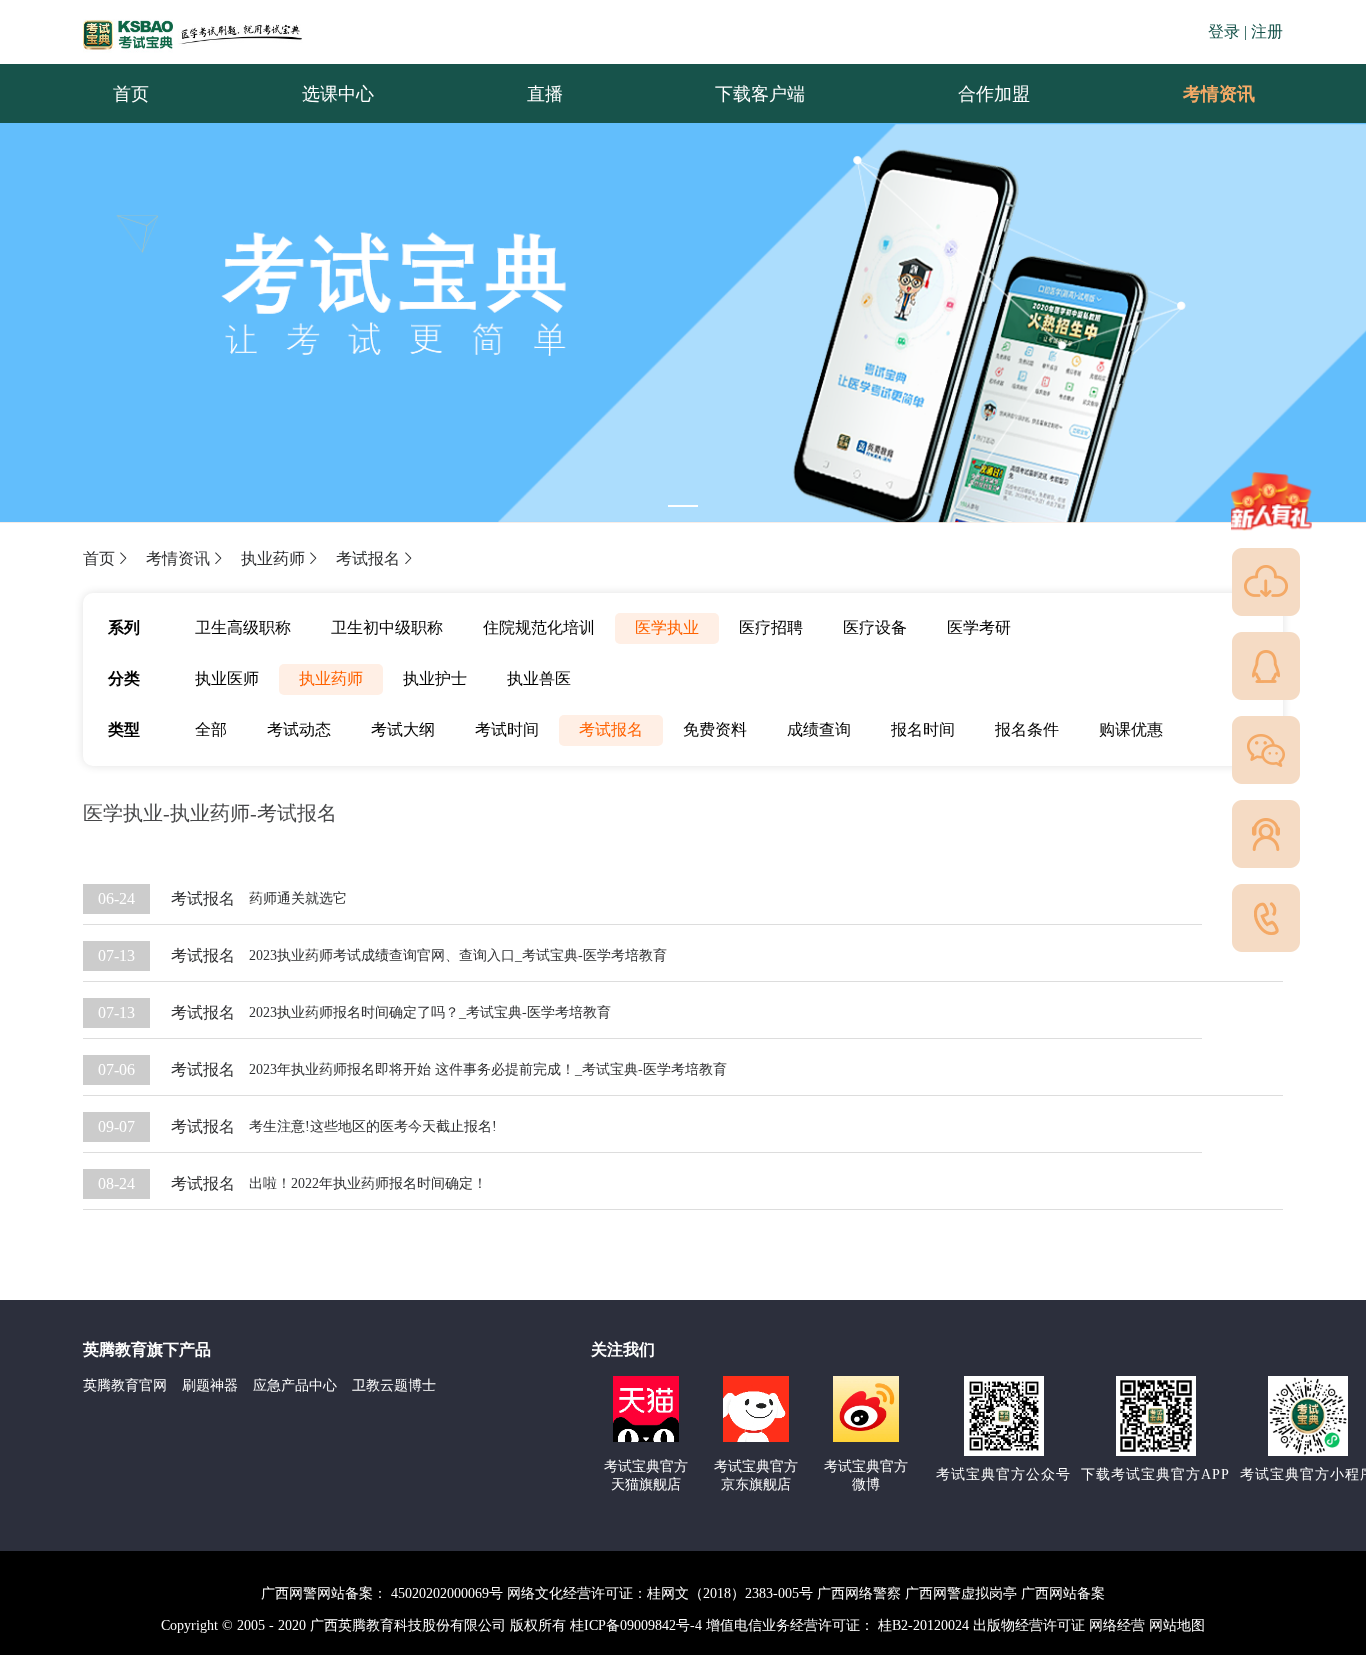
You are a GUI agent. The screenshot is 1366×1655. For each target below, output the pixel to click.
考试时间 (507, 729)
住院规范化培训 (539, 627)
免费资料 (715, 729)
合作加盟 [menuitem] (994, 94)
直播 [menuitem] (545, 94)
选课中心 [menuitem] (338, 94)
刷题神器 (210, 1385)
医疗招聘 (771, 627)
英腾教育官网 (125, 1385)
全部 (211, 729)
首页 (99, 558)
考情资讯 (1203, 94)
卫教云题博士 (394, 1385)
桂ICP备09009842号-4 (636, 1625)
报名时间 (923, 729)
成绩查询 (819, 729)
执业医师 (227, 678)
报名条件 (1027, 729)
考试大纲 (403, 729)
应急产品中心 (295, 1385)
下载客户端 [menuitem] (760, 94)
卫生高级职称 (243, 627)
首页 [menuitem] (131, 94)
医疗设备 (875, 627)
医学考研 (979, 627)
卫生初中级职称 (387, 627)
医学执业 (667, 627)
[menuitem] (1218, 94)
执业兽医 (539, 678)
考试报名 (368, 558)
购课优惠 (1131, 729)
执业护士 (435, 678)
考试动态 (299, 729)
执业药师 (273, 558)
